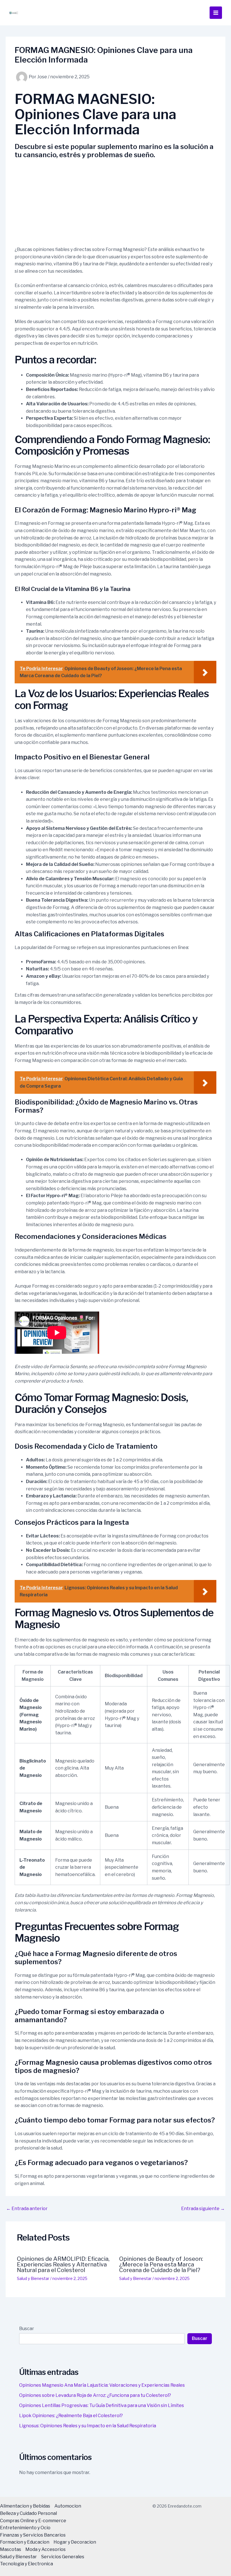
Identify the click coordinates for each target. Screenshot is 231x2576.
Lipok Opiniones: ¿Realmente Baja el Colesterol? (71, 2416)
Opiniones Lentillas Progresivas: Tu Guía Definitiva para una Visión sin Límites (102, 2405)
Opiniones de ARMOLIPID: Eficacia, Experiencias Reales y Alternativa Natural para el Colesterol (63, 2264)
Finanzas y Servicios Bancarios (33, 2535)
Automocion (68, 2506)
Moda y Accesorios (45, 2549)
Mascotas (11, 2549)
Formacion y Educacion (25, 2542)
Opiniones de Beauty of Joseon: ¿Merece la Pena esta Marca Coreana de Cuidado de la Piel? (161, 2264)
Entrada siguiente (203, 2209)
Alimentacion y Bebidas (25, 2506)
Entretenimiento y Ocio (25, 2528)
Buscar (27, 2329)
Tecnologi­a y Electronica (26, 2564)
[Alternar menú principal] (216, 13)
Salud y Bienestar (33, 2278)
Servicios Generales (63, 2557)
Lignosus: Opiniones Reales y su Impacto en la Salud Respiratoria (88, 2426)
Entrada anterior (27, 2209)
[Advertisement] (115, 204)
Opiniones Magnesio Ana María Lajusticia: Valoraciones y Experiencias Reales (102, 2385)
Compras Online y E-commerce (33, 2521)
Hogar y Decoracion (75, 2542)
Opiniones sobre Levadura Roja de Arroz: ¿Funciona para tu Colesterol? (95, 2395)
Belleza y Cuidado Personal (28, 2513)
